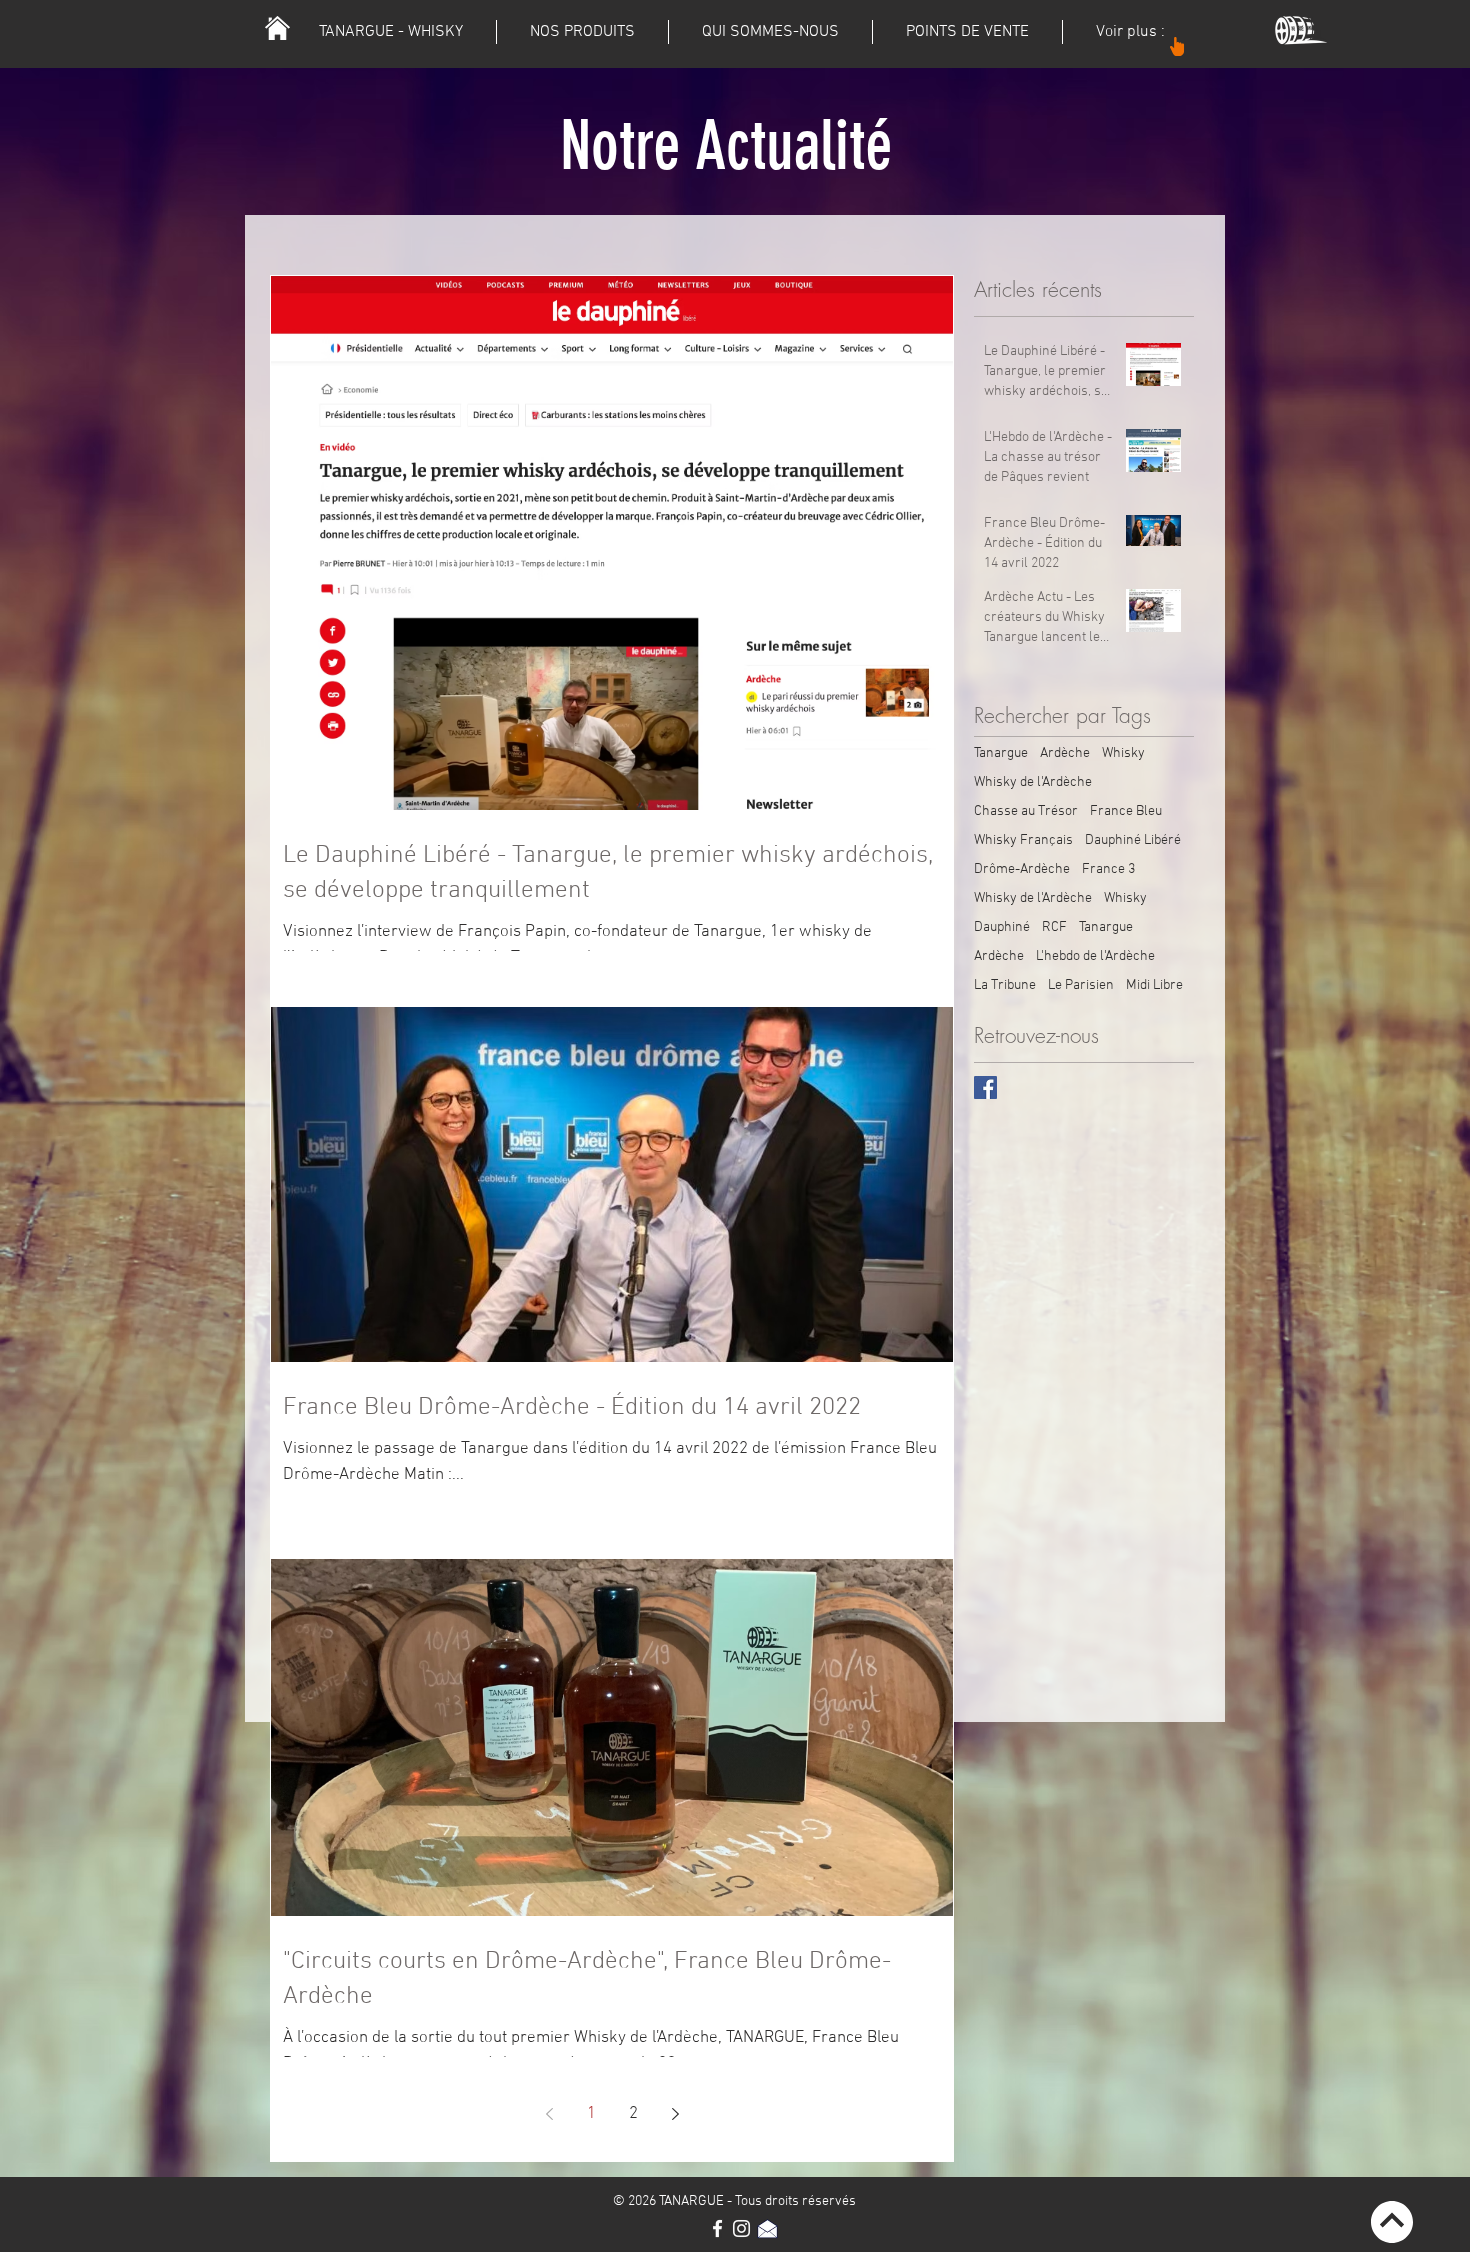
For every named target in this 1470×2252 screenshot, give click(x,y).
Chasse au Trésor (1026, 811)
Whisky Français (1023, 840)
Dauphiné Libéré (1133, 840)
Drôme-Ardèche (1022, 869)
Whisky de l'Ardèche (1033, 782)
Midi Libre (1154, 985)
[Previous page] (549, 2114)
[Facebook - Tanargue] (717, 2228)
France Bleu (1126, 811)
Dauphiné (1002, 927)
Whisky (1123, 753)
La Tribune (1005, 985)
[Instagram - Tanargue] (741, 2228)
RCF (1054, 927)
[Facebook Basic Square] (985, 1087)
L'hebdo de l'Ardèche (1095, 956)
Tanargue (1001, 753)
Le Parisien (1081, 985)
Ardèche (1065, 753)
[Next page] (675, 2114)
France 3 (1108, 869)
